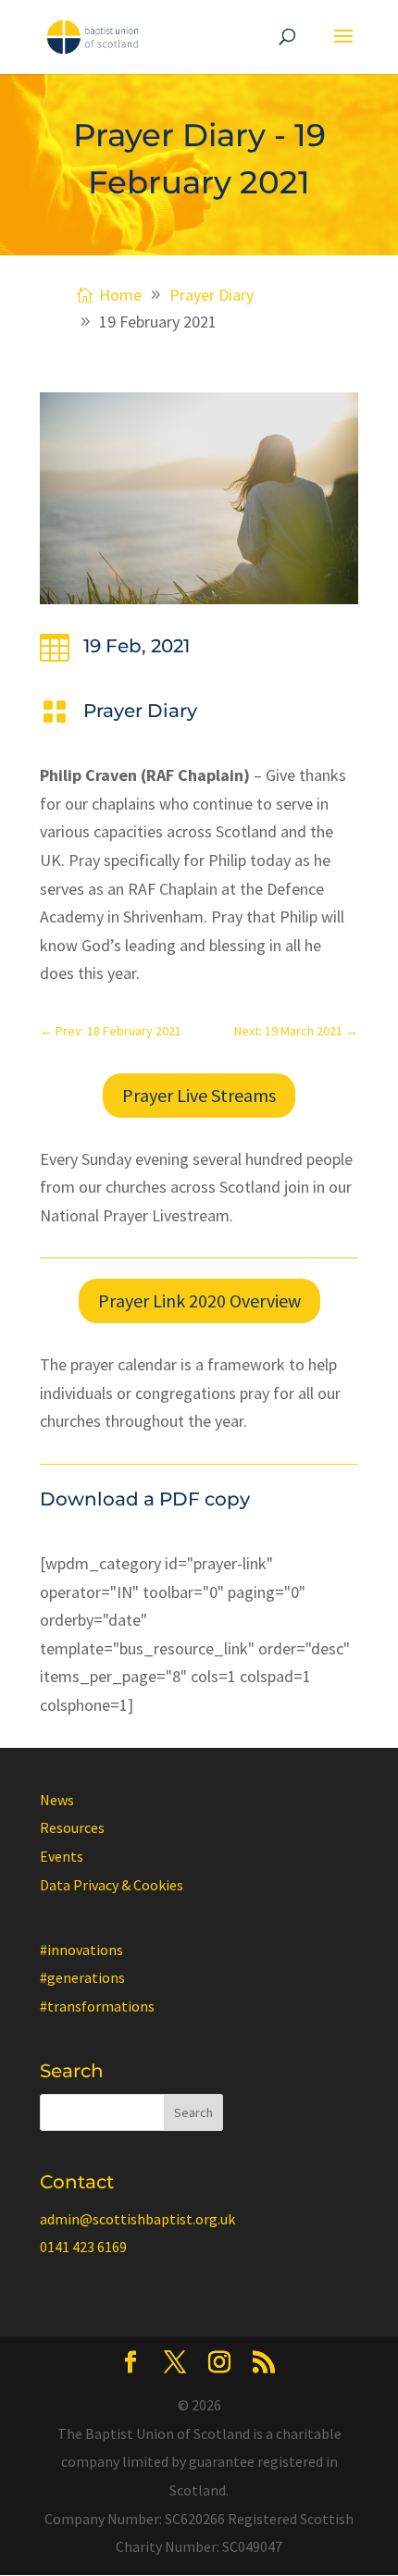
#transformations (97, 2006)
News (57, 1800)
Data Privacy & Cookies (112, 1885)
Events (62, 1856)
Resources (72, 1827)
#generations (82, 1977)
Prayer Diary (140, 711)
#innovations (81, 1950)
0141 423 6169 (83, 2247)
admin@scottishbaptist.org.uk (137, 2219)
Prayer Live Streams (199, 1095)
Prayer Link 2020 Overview (199, 1300)
